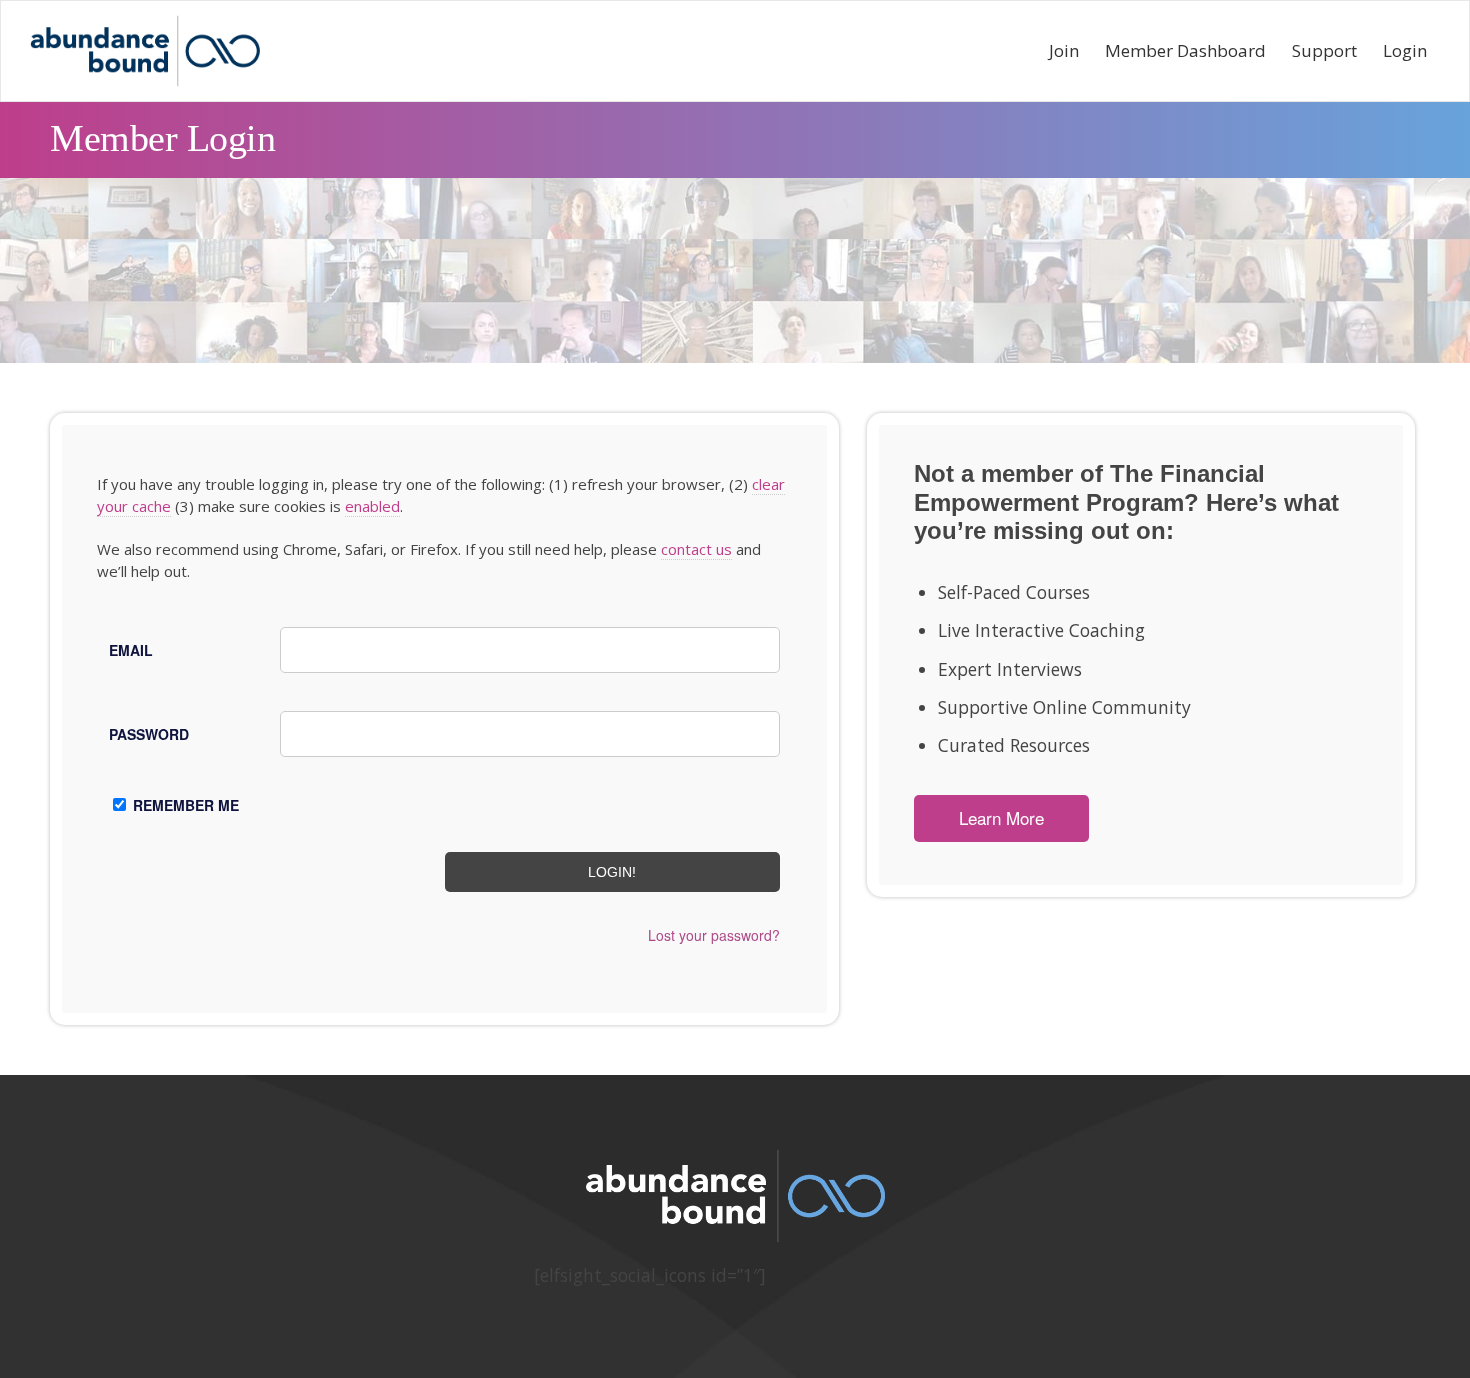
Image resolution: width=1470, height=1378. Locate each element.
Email (131, 650)
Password (149, 734)
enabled (372, 506)
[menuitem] (1064, 51)
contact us (696, 549)
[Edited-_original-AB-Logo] (145, 51)
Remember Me (186, 805)
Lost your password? (714, 935)
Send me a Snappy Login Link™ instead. (175, 945)
